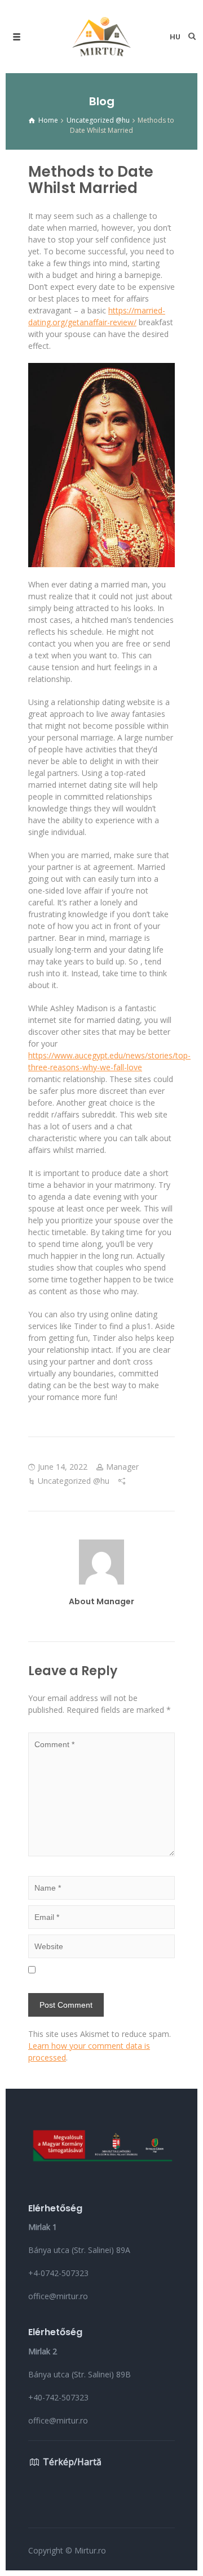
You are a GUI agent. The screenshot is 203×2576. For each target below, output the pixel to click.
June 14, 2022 (63, 1467)
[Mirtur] (101, 37)
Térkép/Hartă (72, 2462)
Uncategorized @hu (74, 1481)
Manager (122, 1467)
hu (175, 37)
